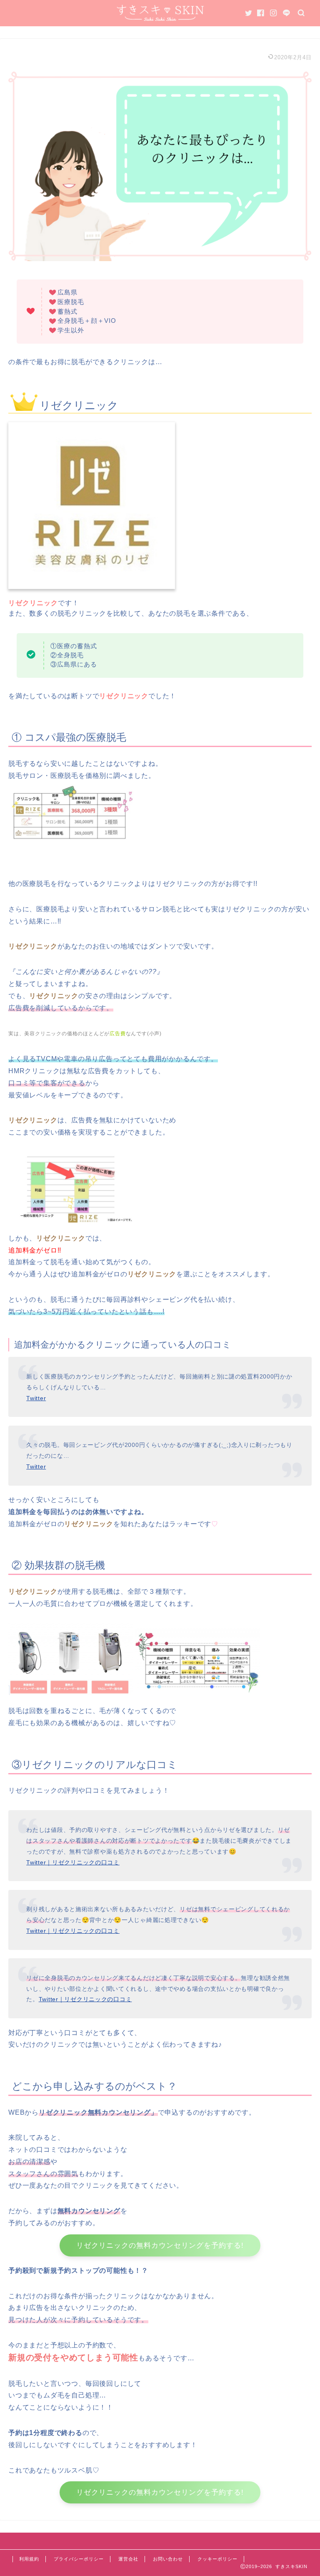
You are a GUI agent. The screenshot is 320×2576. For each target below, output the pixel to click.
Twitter (36, 1398)
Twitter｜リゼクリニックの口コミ (73, 1862)
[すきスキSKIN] (160, 19)
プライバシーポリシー (79, 2559)
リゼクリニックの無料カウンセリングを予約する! (160, 2245)
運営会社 (128, 2559)
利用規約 (29, 2559)
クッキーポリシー (217, 2559)
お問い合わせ (168, 2559)
